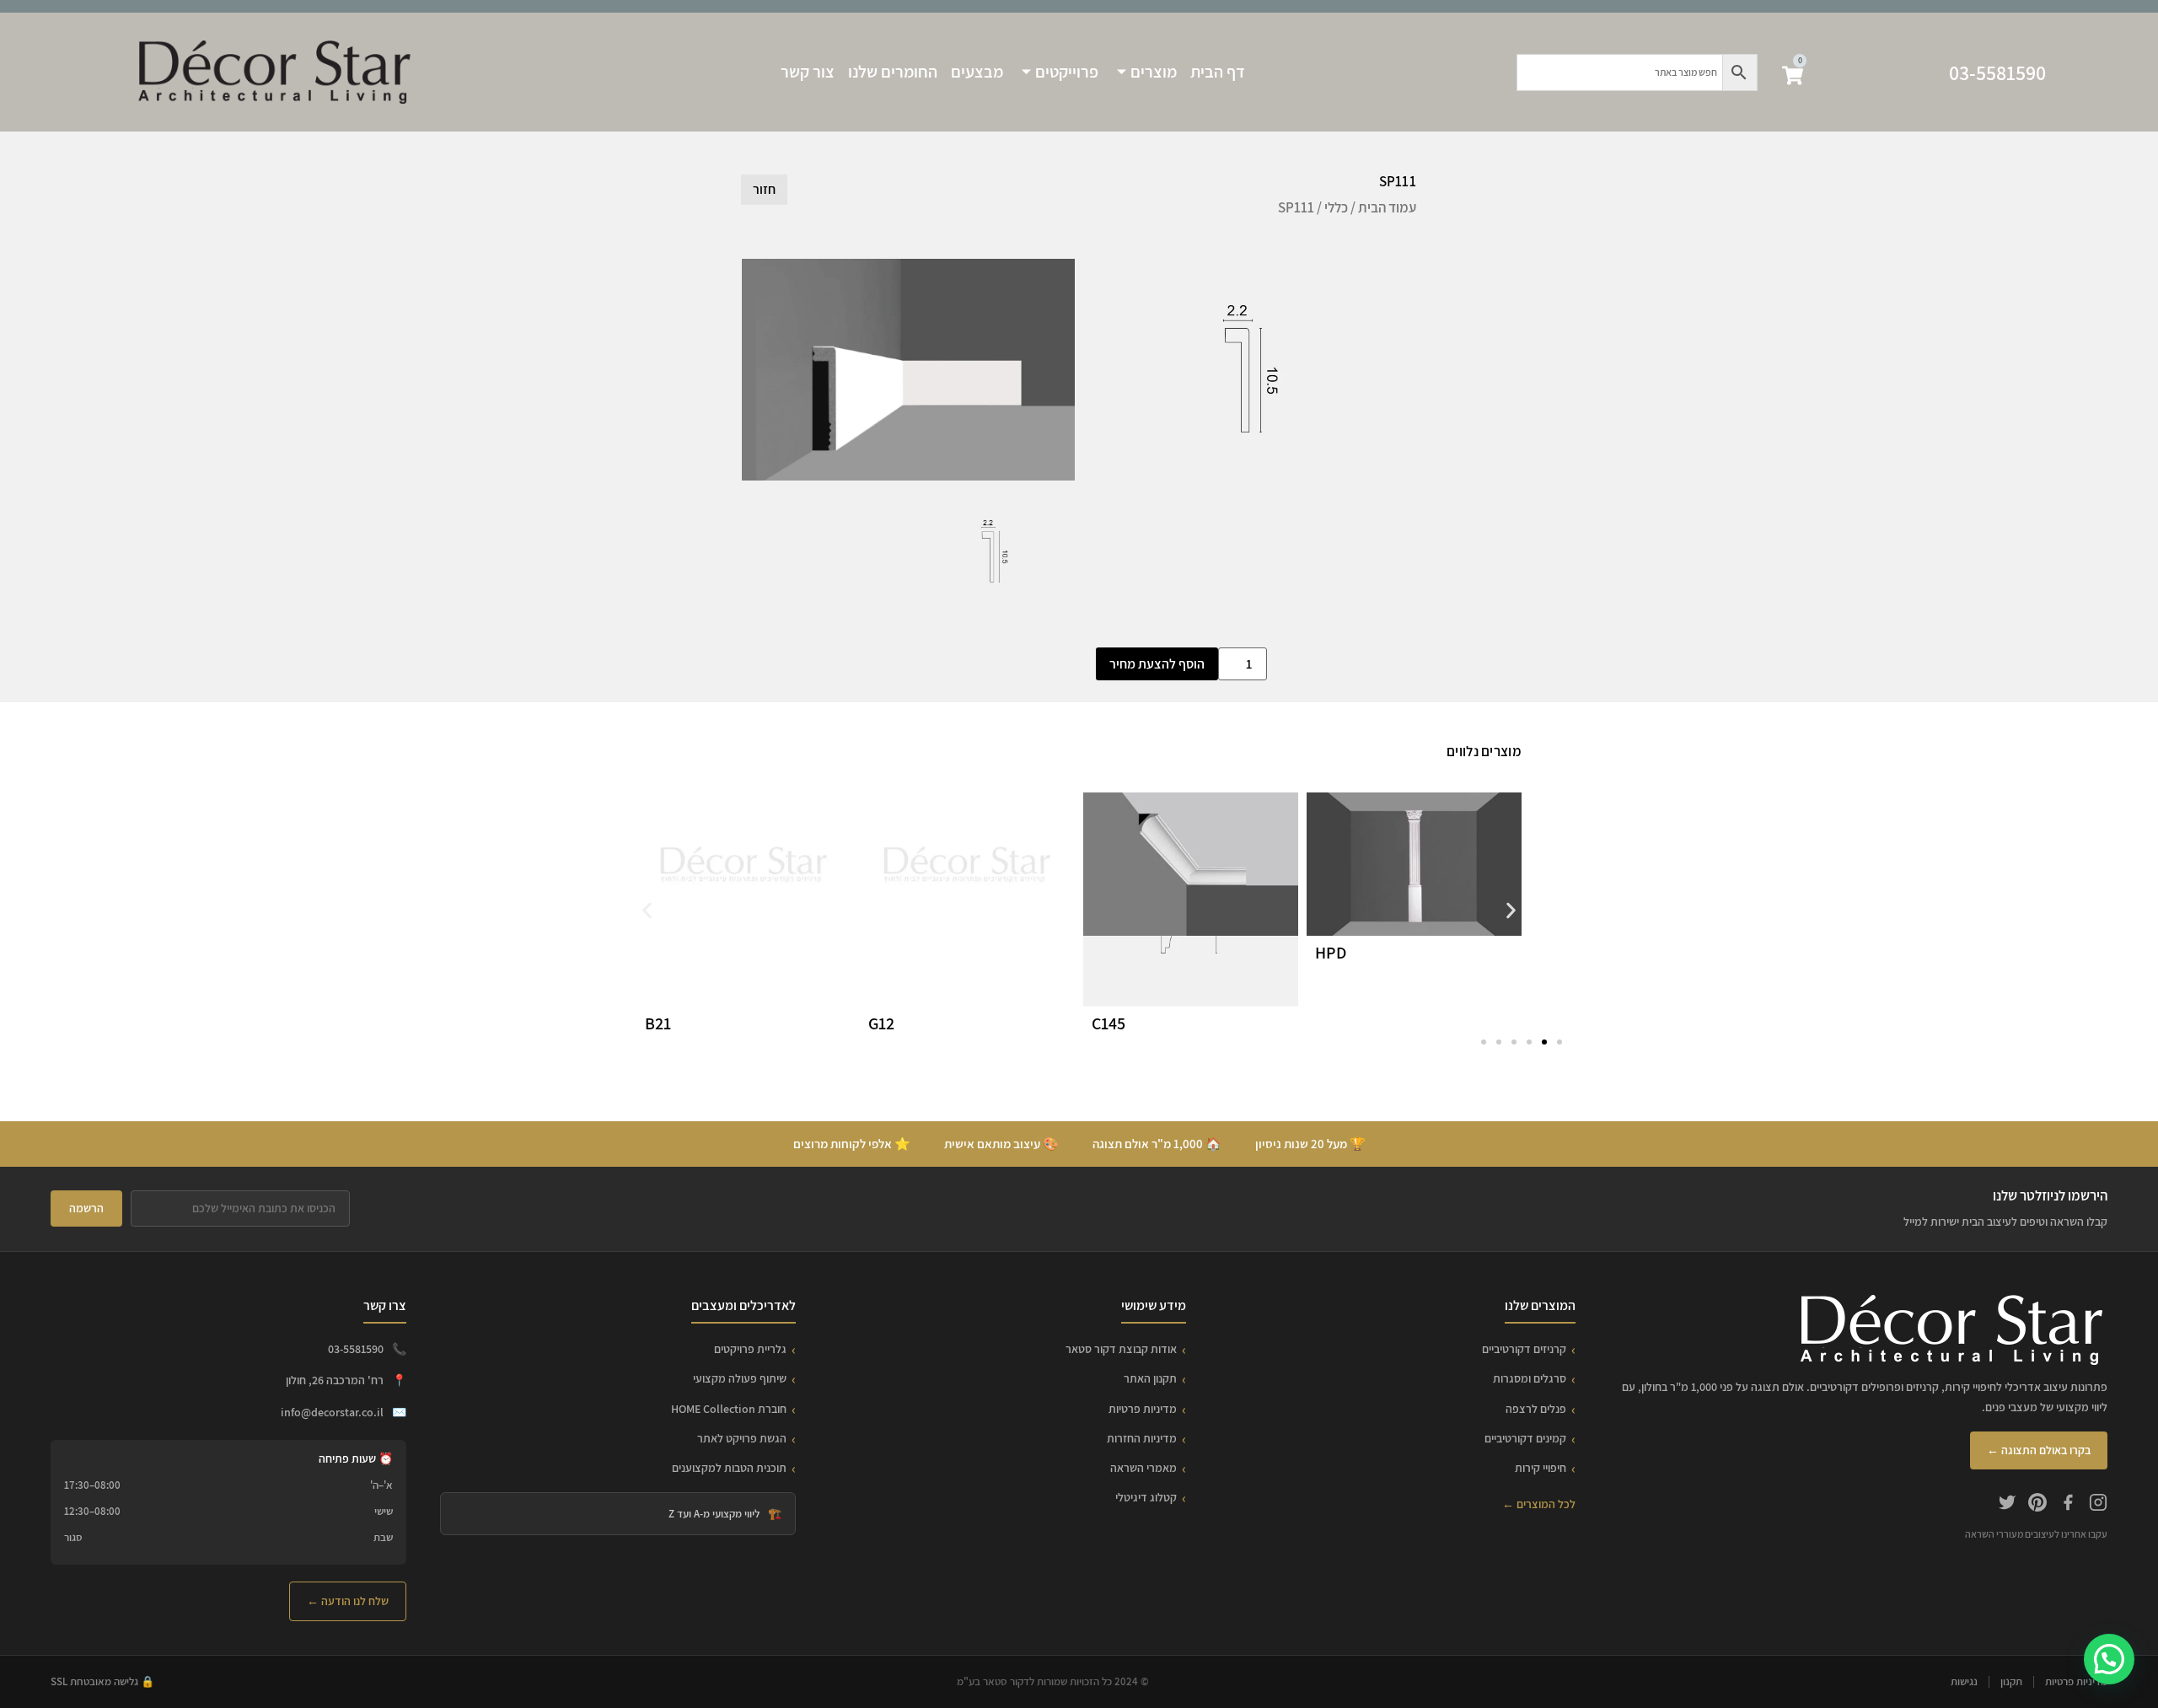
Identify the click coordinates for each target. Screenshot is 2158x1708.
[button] (647, 911)
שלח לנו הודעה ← (348, 1601)
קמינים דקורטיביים (1525, 1438)
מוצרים (1154, 72)
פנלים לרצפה (1536, 1409)
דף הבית (1218, 72)
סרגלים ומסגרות (1530, 1378)
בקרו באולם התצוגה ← (2039, 1450)
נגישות (1964, 1681)
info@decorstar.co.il (332, 1412)
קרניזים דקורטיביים (1524, 1349)
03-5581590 (1997, 73)
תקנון (2011, 1681)
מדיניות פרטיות (1143, 1409)
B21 (658, 1023)
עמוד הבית (1387, 207)
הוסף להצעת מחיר (1157, 664)
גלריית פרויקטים (750, 1349)
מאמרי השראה (1143, 1468)
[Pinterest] (2037, 1505)
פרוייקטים (1067, 72)
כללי (1336, 207)
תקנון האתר (1150, 1378)
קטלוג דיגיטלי (1146, 1497)
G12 (881, 1023)
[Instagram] (2098, 1505)
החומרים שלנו (893, 72)
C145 (1109, 1023)
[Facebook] (2068, 1505)
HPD (1331, 953)
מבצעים (977, 72)
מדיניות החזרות (1142, 1438)
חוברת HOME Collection (729, 1409)
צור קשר (808, 72)
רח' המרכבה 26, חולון (335, 1380)
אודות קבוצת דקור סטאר (1121, 1349)
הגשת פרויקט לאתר (742, 1438)
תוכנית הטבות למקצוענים (729, 1468)
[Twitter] (2007, 1505)
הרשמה (86, 1208)
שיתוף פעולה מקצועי (740, 1378)
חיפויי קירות (1541, 1468)
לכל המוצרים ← (1539, 1504)
